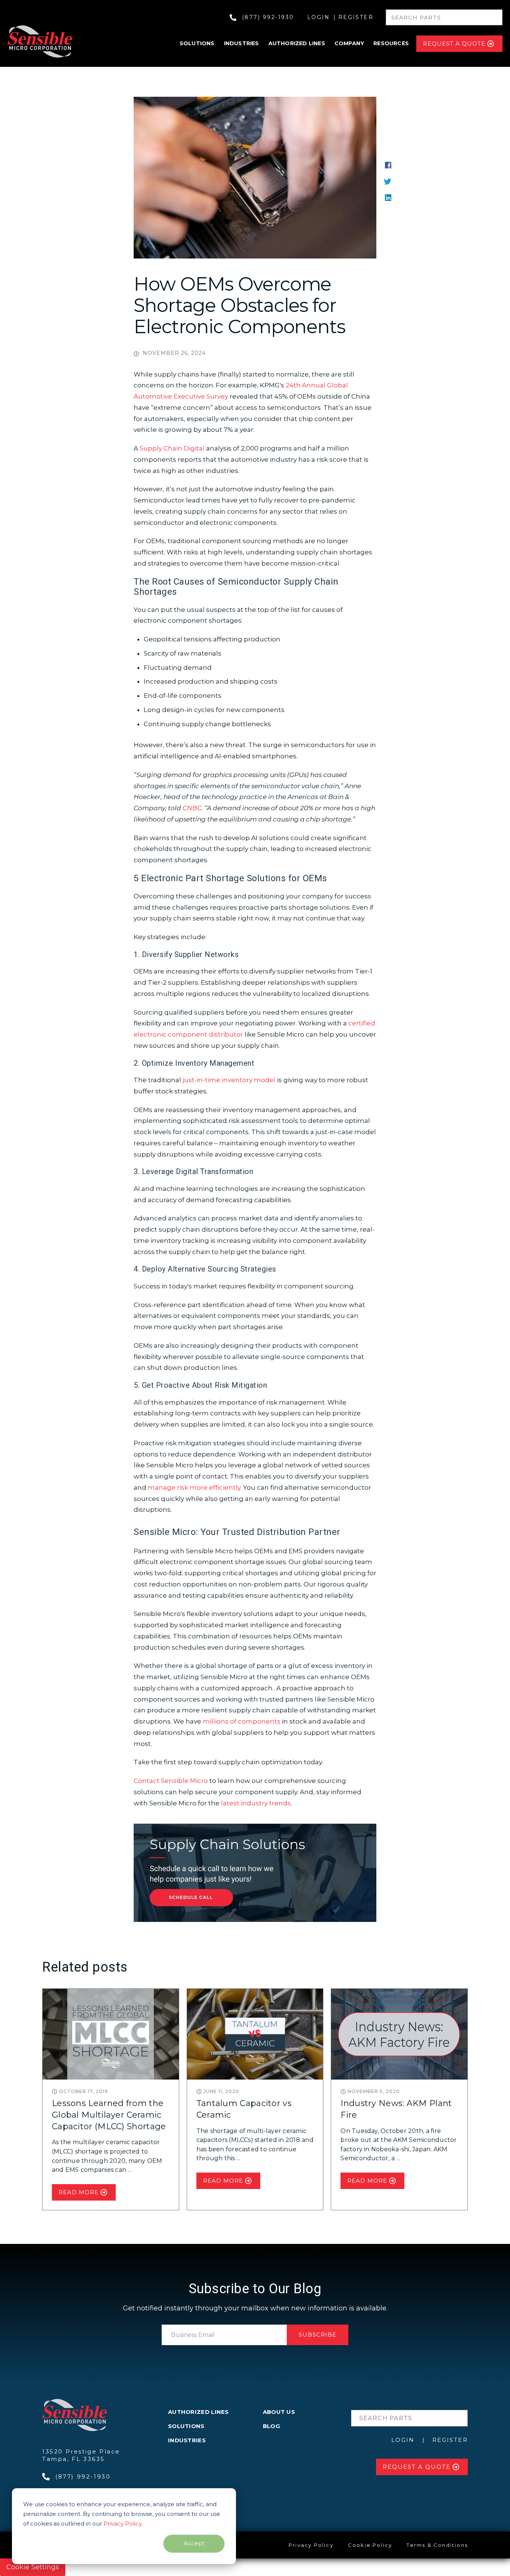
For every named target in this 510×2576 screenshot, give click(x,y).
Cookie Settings (33, 2567)
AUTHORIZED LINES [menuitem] (198, 2412)
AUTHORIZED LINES (297, 43)
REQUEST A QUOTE (454, 44)
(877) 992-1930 (268, 17)
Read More (79, 2192)
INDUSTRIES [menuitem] (187, 2440)
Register (356, 17)
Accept (194, 2543)
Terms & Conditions (437, 2545)
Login (319, 17)
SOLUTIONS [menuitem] (186, 2426)
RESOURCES (391, 43)
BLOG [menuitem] (271, 2426)
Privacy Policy (122, 2524)
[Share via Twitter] (388, 181)
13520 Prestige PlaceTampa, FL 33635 (81, 2455)
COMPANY (349, 43)
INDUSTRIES (242, 43)
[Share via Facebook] (388, 165)
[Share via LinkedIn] (388, 197)
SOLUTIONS (197, 43)
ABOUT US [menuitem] (279, 2412)
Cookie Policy (370, 2545)
